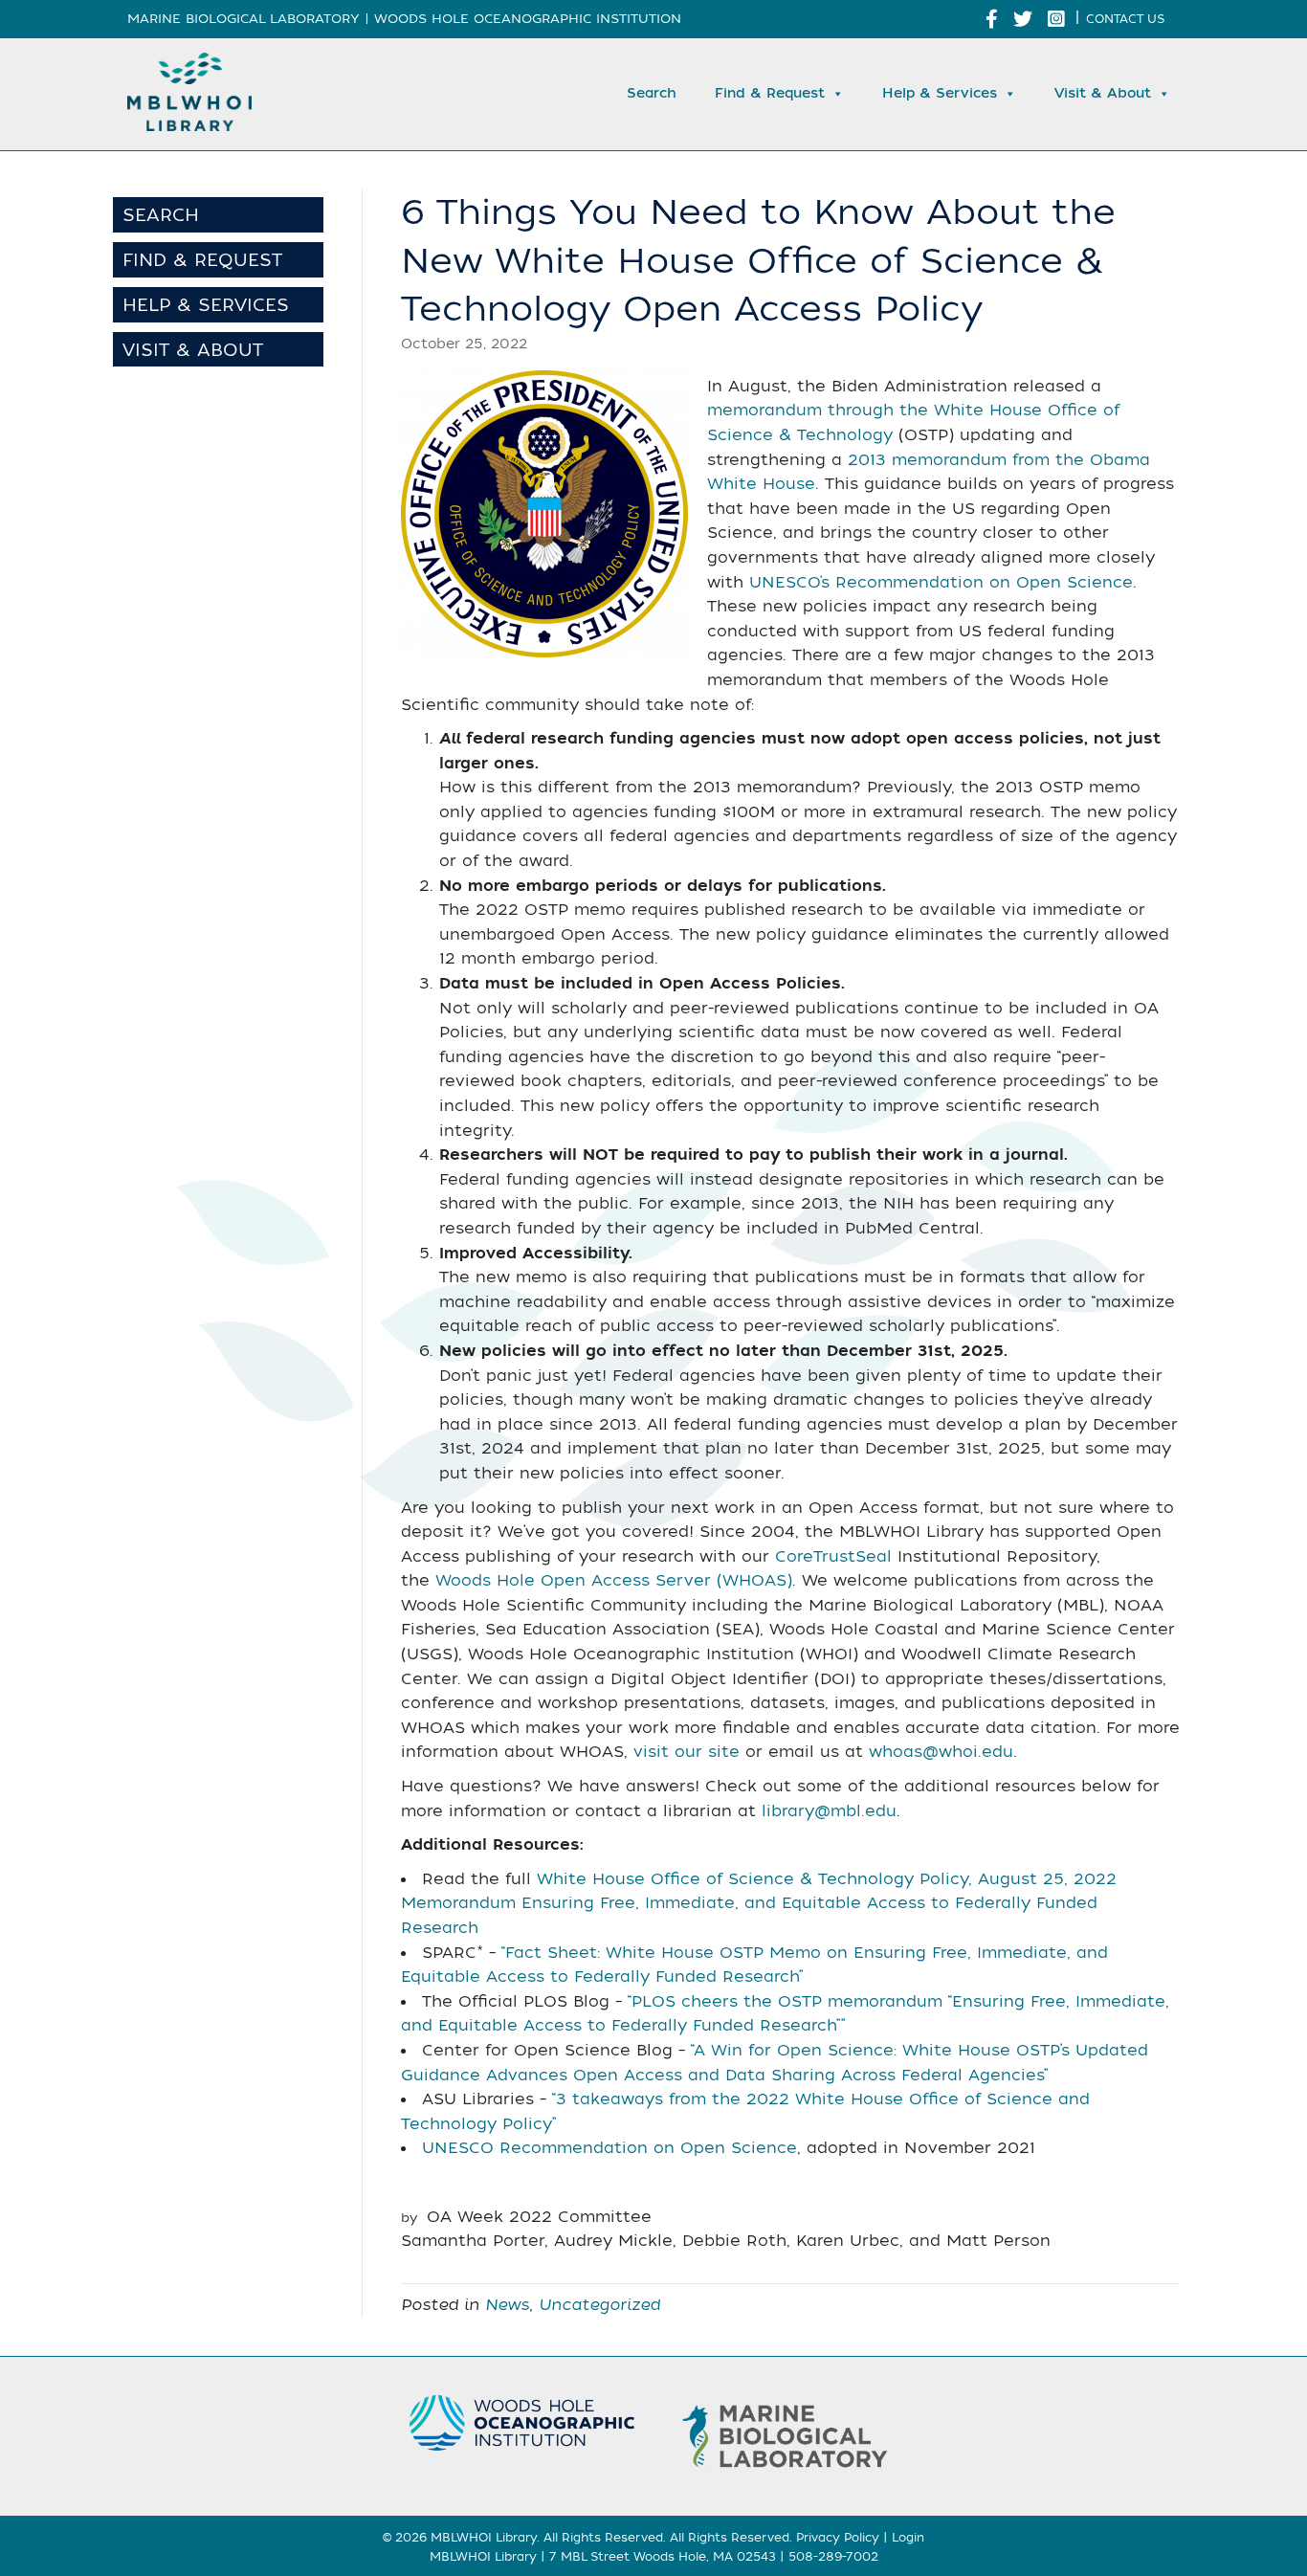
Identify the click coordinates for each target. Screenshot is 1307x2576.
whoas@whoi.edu (941, 1752)
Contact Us (1125, 19)
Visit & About (1103, 93)
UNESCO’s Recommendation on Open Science (941, 583)
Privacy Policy (838, 2538)
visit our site (687, 1752)
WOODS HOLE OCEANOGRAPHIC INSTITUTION (528, 19)
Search (652, 93)
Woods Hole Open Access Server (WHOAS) (614, 1581)
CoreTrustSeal (833, 1557)
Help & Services (940, 93)
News (507, 2305)
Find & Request (770, 93)
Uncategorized (599, 2305)
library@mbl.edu (829, 1811)
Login (908, 2538)
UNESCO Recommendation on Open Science (609, 2148)
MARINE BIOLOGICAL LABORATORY (244, 19)
